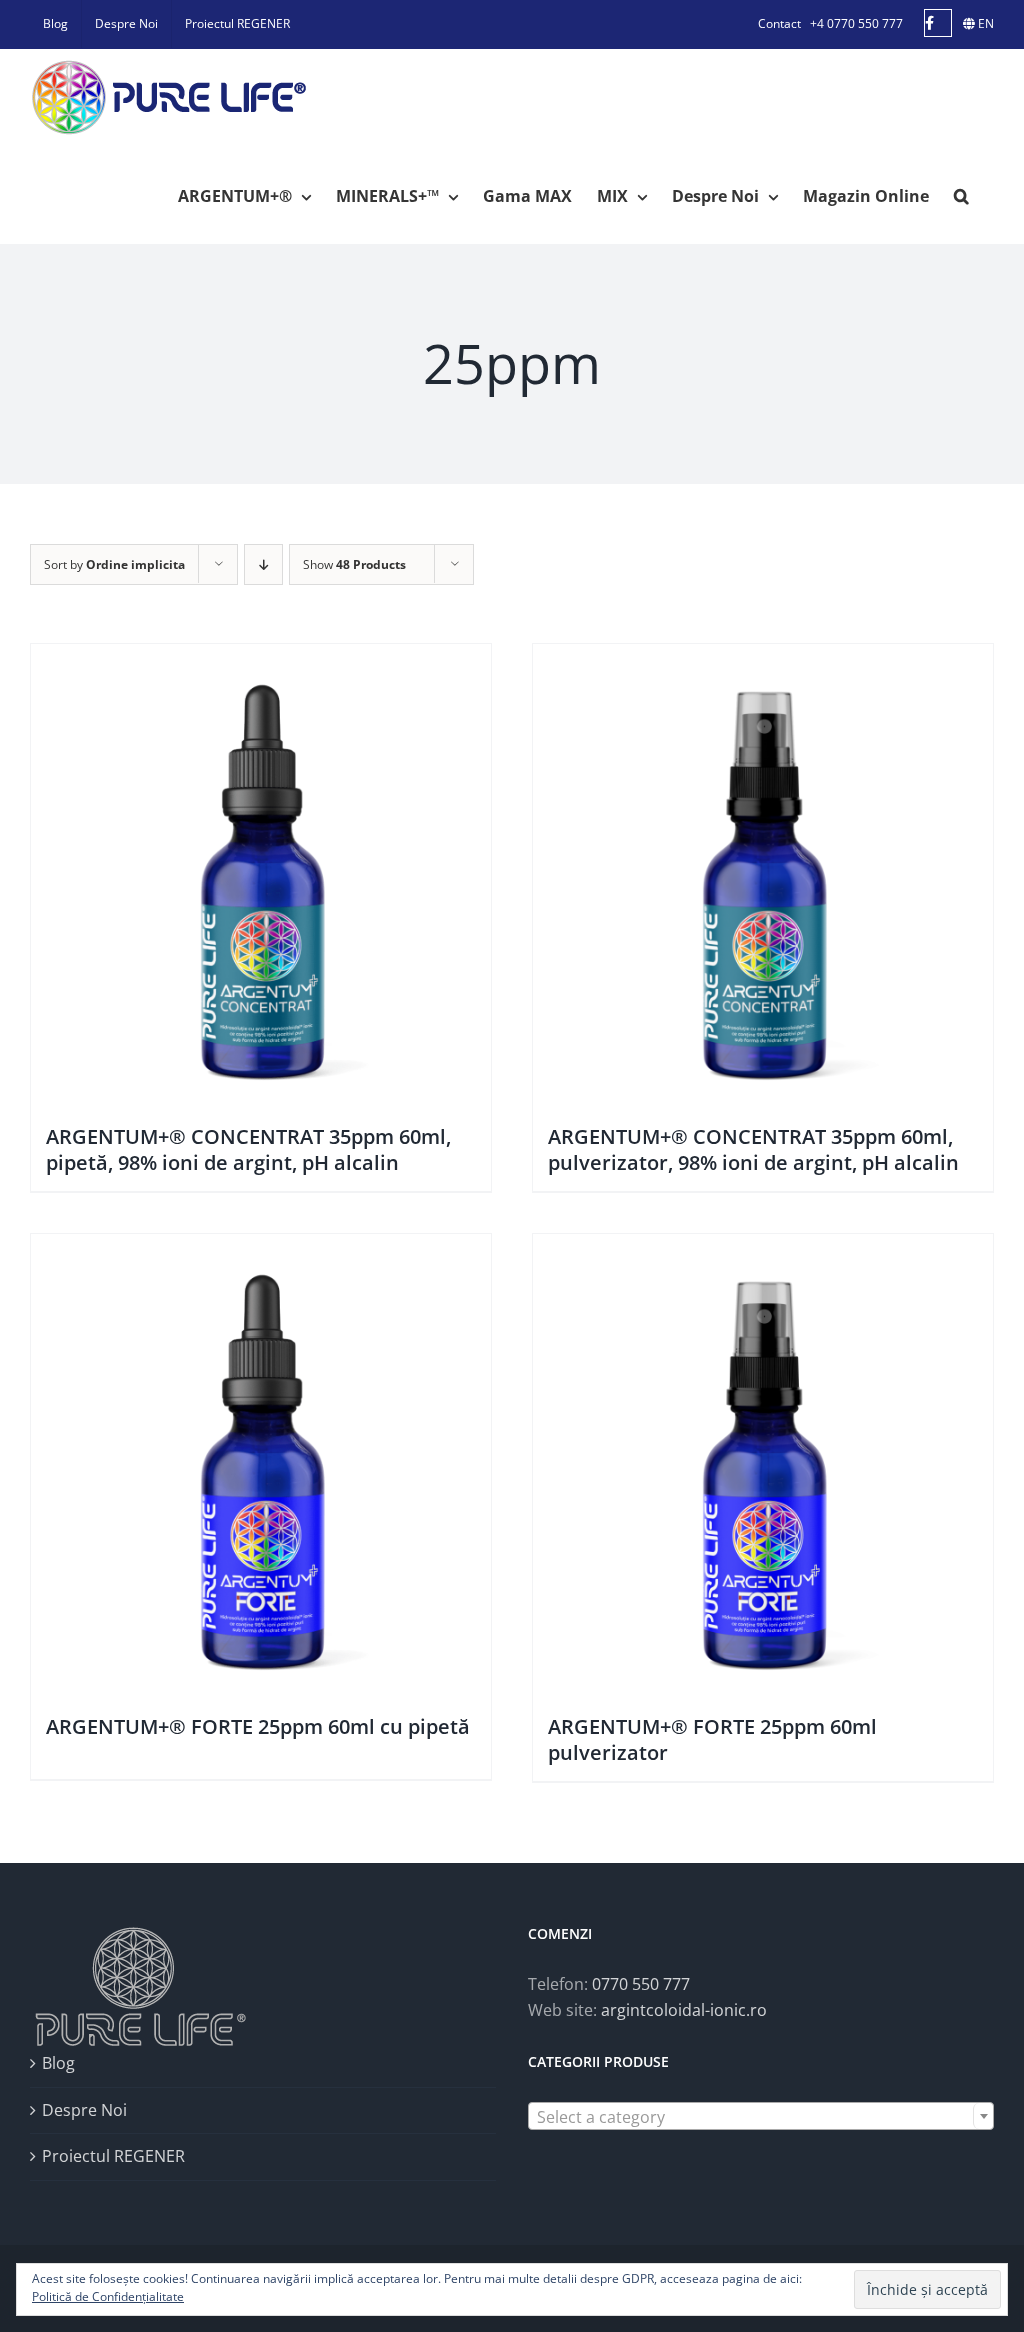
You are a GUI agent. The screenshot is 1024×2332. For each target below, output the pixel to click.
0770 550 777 (641, 1984)
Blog (58, 2063)
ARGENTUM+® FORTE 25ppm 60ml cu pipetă (258, 1726)
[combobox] (761, 2116)
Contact (779, 23)
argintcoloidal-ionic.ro (684, 2010)
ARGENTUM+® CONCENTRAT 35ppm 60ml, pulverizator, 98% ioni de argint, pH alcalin (753, 1149)
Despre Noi (84, 2110)
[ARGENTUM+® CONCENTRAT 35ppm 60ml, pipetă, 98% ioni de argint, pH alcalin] (261, 874)
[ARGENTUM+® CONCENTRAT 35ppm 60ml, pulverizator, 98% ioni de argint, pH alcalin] (763, 874)
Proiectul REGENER (113, 2156)
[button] (961, 194)
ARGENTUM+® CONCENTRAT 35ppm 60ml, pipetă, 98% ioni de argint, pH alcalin (248, 1149)
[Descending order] (263, 564)
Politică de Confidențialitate (108, 2296)
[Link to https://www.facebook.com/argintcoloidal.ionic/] (938, 23)
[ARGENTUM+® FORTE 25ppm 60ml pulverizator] (763, 1464)
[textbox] (761, 2117)
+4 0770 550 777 (856, 23)
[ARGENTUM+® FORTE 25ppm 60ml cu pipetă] (261, 1464)
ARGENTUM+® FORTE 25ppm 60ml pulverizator (712, 1739)
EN (984, 23)
